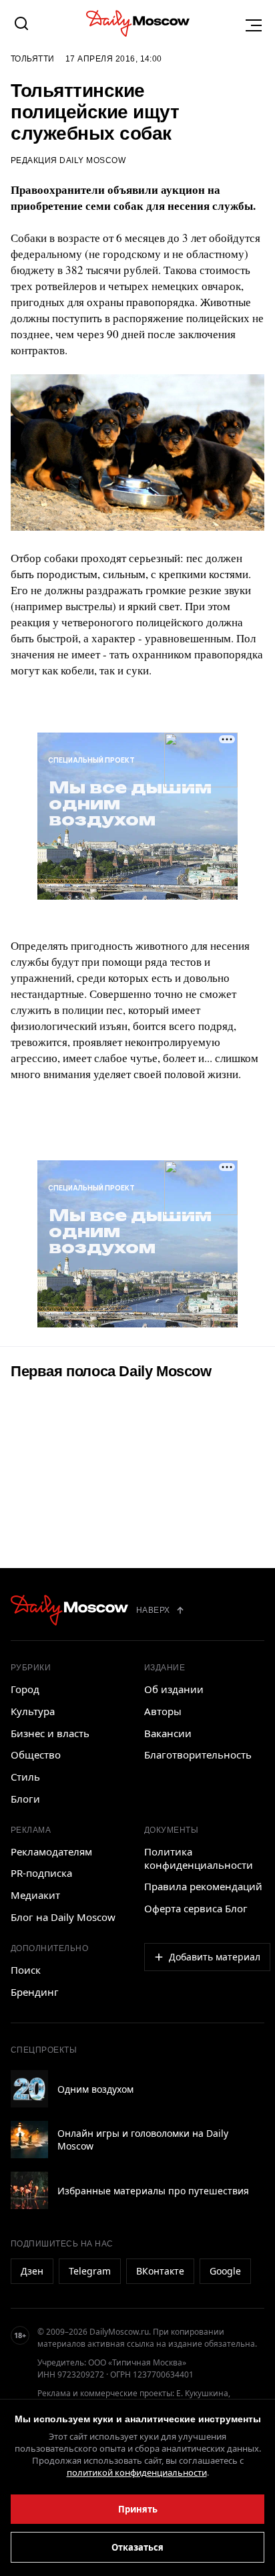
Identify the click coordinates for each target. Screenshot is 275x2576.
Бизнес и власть (50, 1733)
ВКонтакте (160, 2271)
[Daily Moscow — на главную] (69, 1610)
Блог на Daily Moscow (63, 1917)
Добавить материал (215, 1957)
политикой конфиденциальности (137, 2472)
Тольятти (33, 59)
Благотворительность (198, 1755)
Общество (36, 1755)
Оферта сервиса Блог (196, 1908)
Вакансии (168, 1733)
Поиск (26, 1970)
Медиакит (35, 1895)
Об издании (174, 1689)
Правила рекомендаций (203, 1886)
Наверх (153, 1610)
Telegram (90, 2271)
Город (25, 1689)
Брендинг (35, 1992)
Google (225, 2271)
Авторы (163, 1711)
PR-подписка (41, 1873)
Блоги (25, 1799)
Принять (138, 2509)
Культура (33, 1711)
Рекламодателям (51, 1851)
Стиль (25, 1777)
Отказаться (137, 2547)
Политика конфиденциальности (199, 1858)
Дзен (32, 2271)
